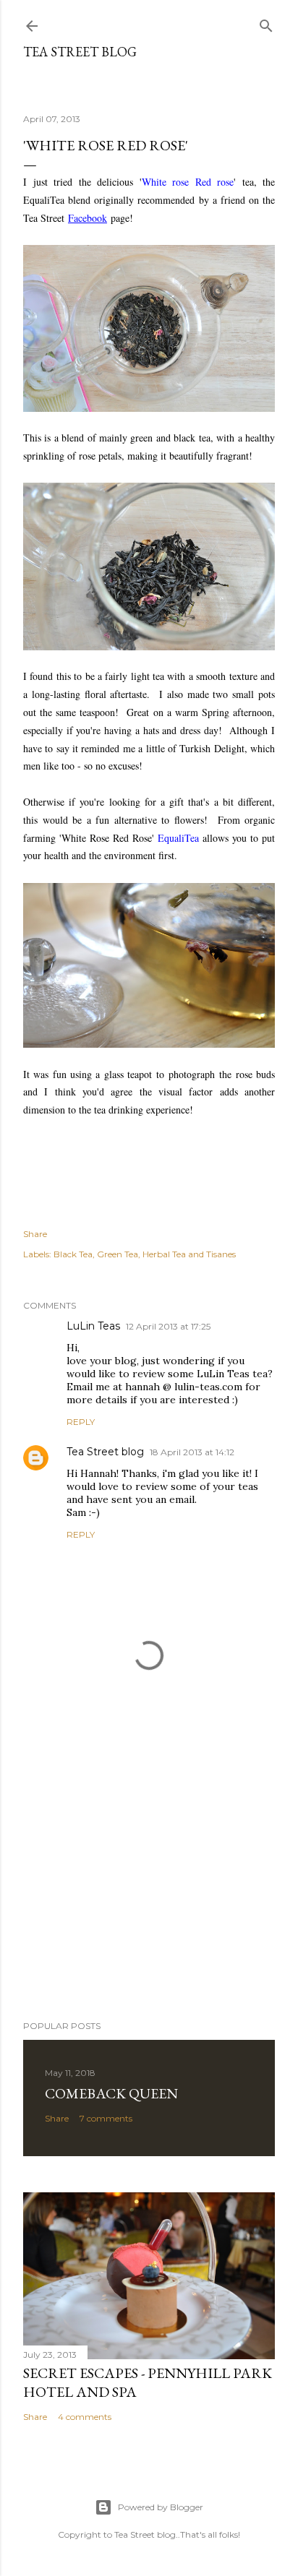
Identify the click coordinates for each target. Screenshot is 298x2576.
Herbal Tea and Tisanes (189, 1254)
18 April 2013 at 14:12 (192, 1452)
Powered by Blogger (161, 2507)
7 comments (106, 2118)
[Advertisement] (149, 1883)
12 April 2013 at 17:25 (168, 1326)
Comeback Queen (111, 2093)
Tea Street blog (105, 1452)
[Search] (266, 23)
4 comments (85, 2417)
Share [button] (35, 1234)
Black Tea (73, 1254)
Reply (81, 1422)
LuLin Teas (93, 1326)
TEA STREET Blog (80, 52)
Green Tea (118, 1254)
